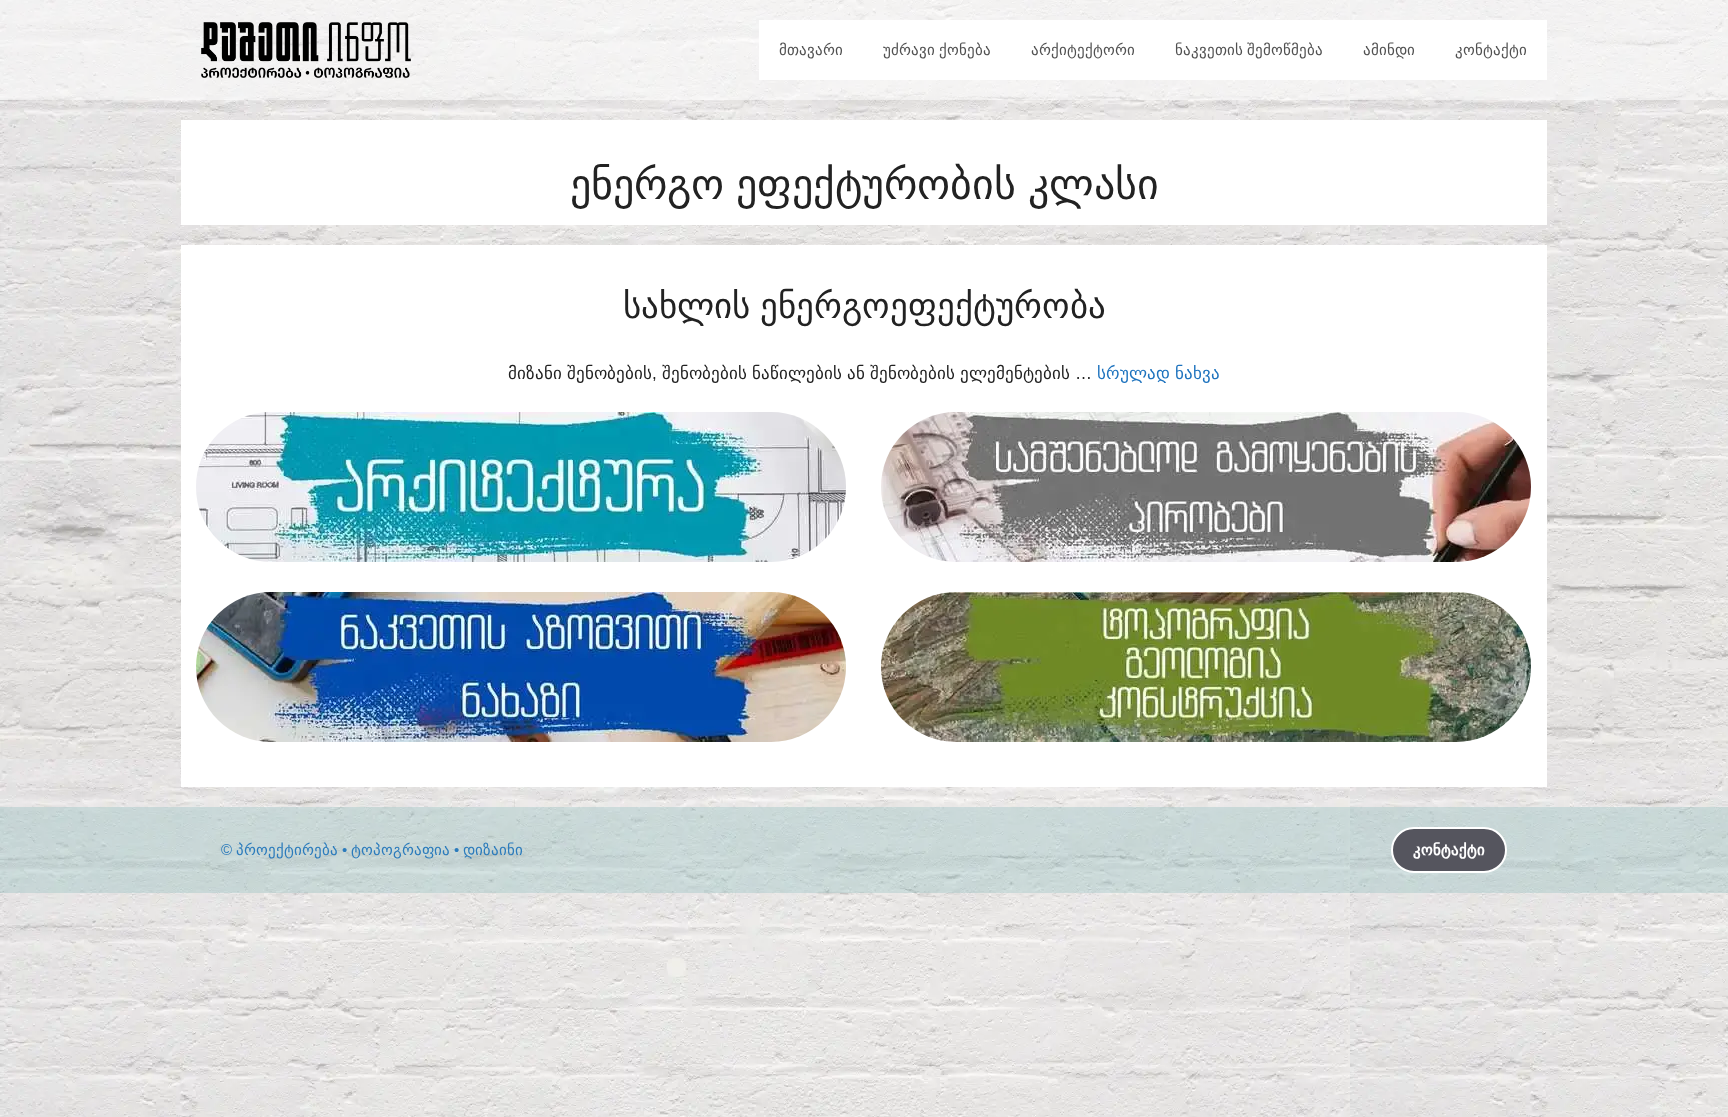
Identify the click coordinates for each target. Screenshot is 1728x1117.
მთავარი (811, 49)
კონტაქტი (1491, 49)
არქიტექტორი (1083, 49)
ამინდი (1389, 49)
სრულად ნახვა (1158, 373)
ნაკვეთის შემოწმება (1249, 49)
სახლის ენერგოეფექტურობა (864, 305)
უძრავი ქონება (937, 49)
